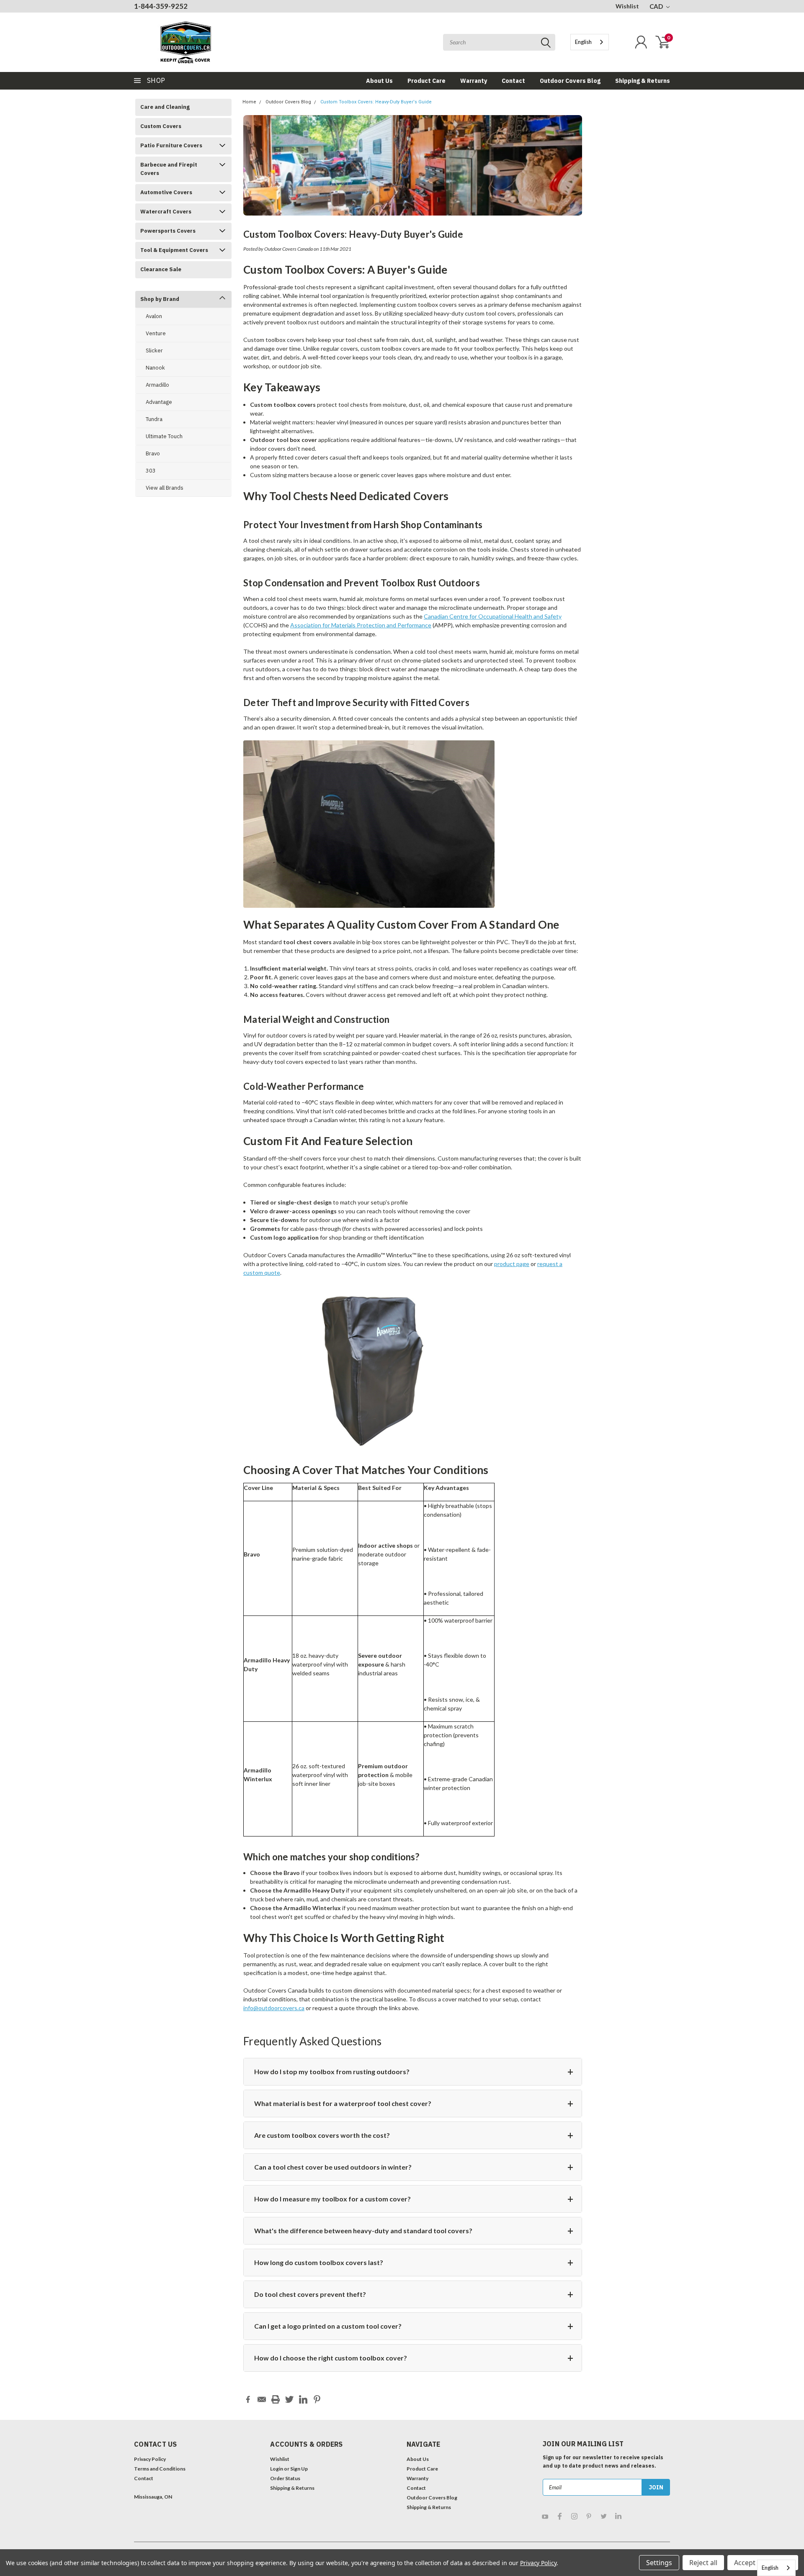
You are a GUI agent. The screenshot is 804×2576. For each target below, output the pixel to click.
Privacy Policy (150, 2459)
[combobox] (590, 42)
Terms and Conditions (160, 2469)
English (583, 42)
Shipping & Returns (643, 81)
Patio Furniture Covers (171, 145)
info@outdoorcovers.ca (274, 2008)
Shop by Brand (160, 299)
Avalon (154, 316)
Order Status (285, 2478)
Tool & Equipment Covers (174, 250)
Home (249, 102)
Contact (513, 81)
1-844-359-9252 (161, 6)
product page (512, 1264)
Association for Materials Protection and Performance (361, 625)
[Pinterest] (317, 2399)
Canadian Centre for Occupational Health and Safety (493, 616)
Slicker (154, 351)
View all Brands (165, 488)
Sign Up (299, 2469)
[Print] (276, 2399)
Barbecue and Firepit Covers (169, 169)
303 (151, 471)
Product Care (426, 81)
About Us (379, 81)
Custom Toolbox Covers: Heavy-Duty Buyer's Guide (376, 102)
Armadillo (157, 385)
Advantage (159, 402)
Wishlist (627, 6)
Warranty (474, 81)
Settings (659, 2563)
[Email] (262, 2399)
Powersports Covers (168, 231)
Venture (156, 333)
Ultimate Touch (164, 436)
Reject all (703, 2563)
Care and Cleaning (165, 107)
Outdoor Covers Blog (570, 81)
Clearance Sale (161, 269)
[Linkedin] (303, 2399)
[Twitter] (289, 2399)
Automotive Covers (166, 192)
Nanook (155, 368)
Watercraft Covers (166, 212)
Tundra (154, 419)
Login (277, 2469)
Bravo (153, 453)
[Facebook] (248, 2399)
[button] (166, 2520)
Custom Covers (161, 126)
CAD (657, 6)
